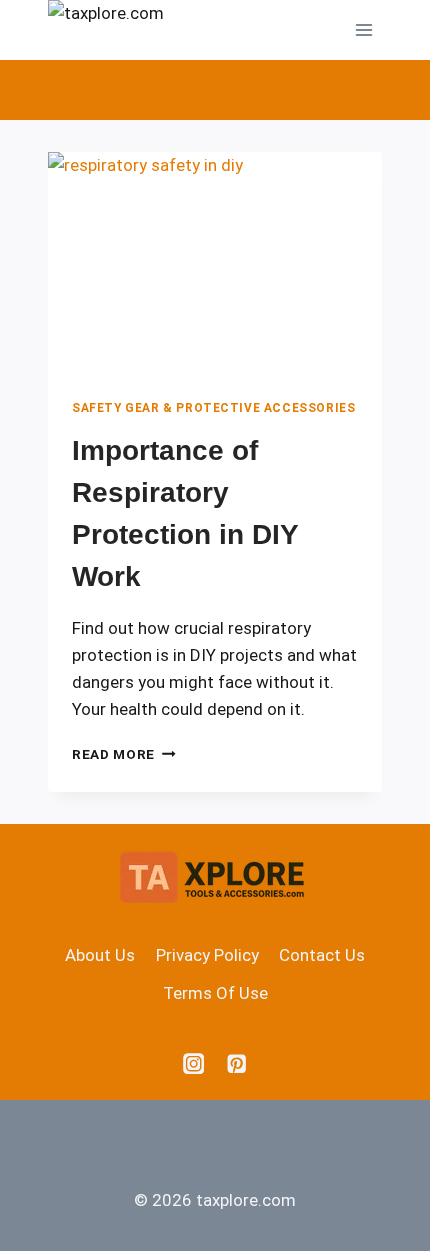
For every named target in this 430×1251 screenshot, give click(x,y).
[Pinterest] (236, 1063)
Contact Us (322, 955)
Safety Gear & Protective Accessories (213, 408)
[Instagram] (193, 1063)
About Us (100, 955)
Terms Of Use (215, 993)
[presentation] (215, 263)
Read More (124, 754)
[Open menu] (363, 29)
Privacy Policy (207, 955)
